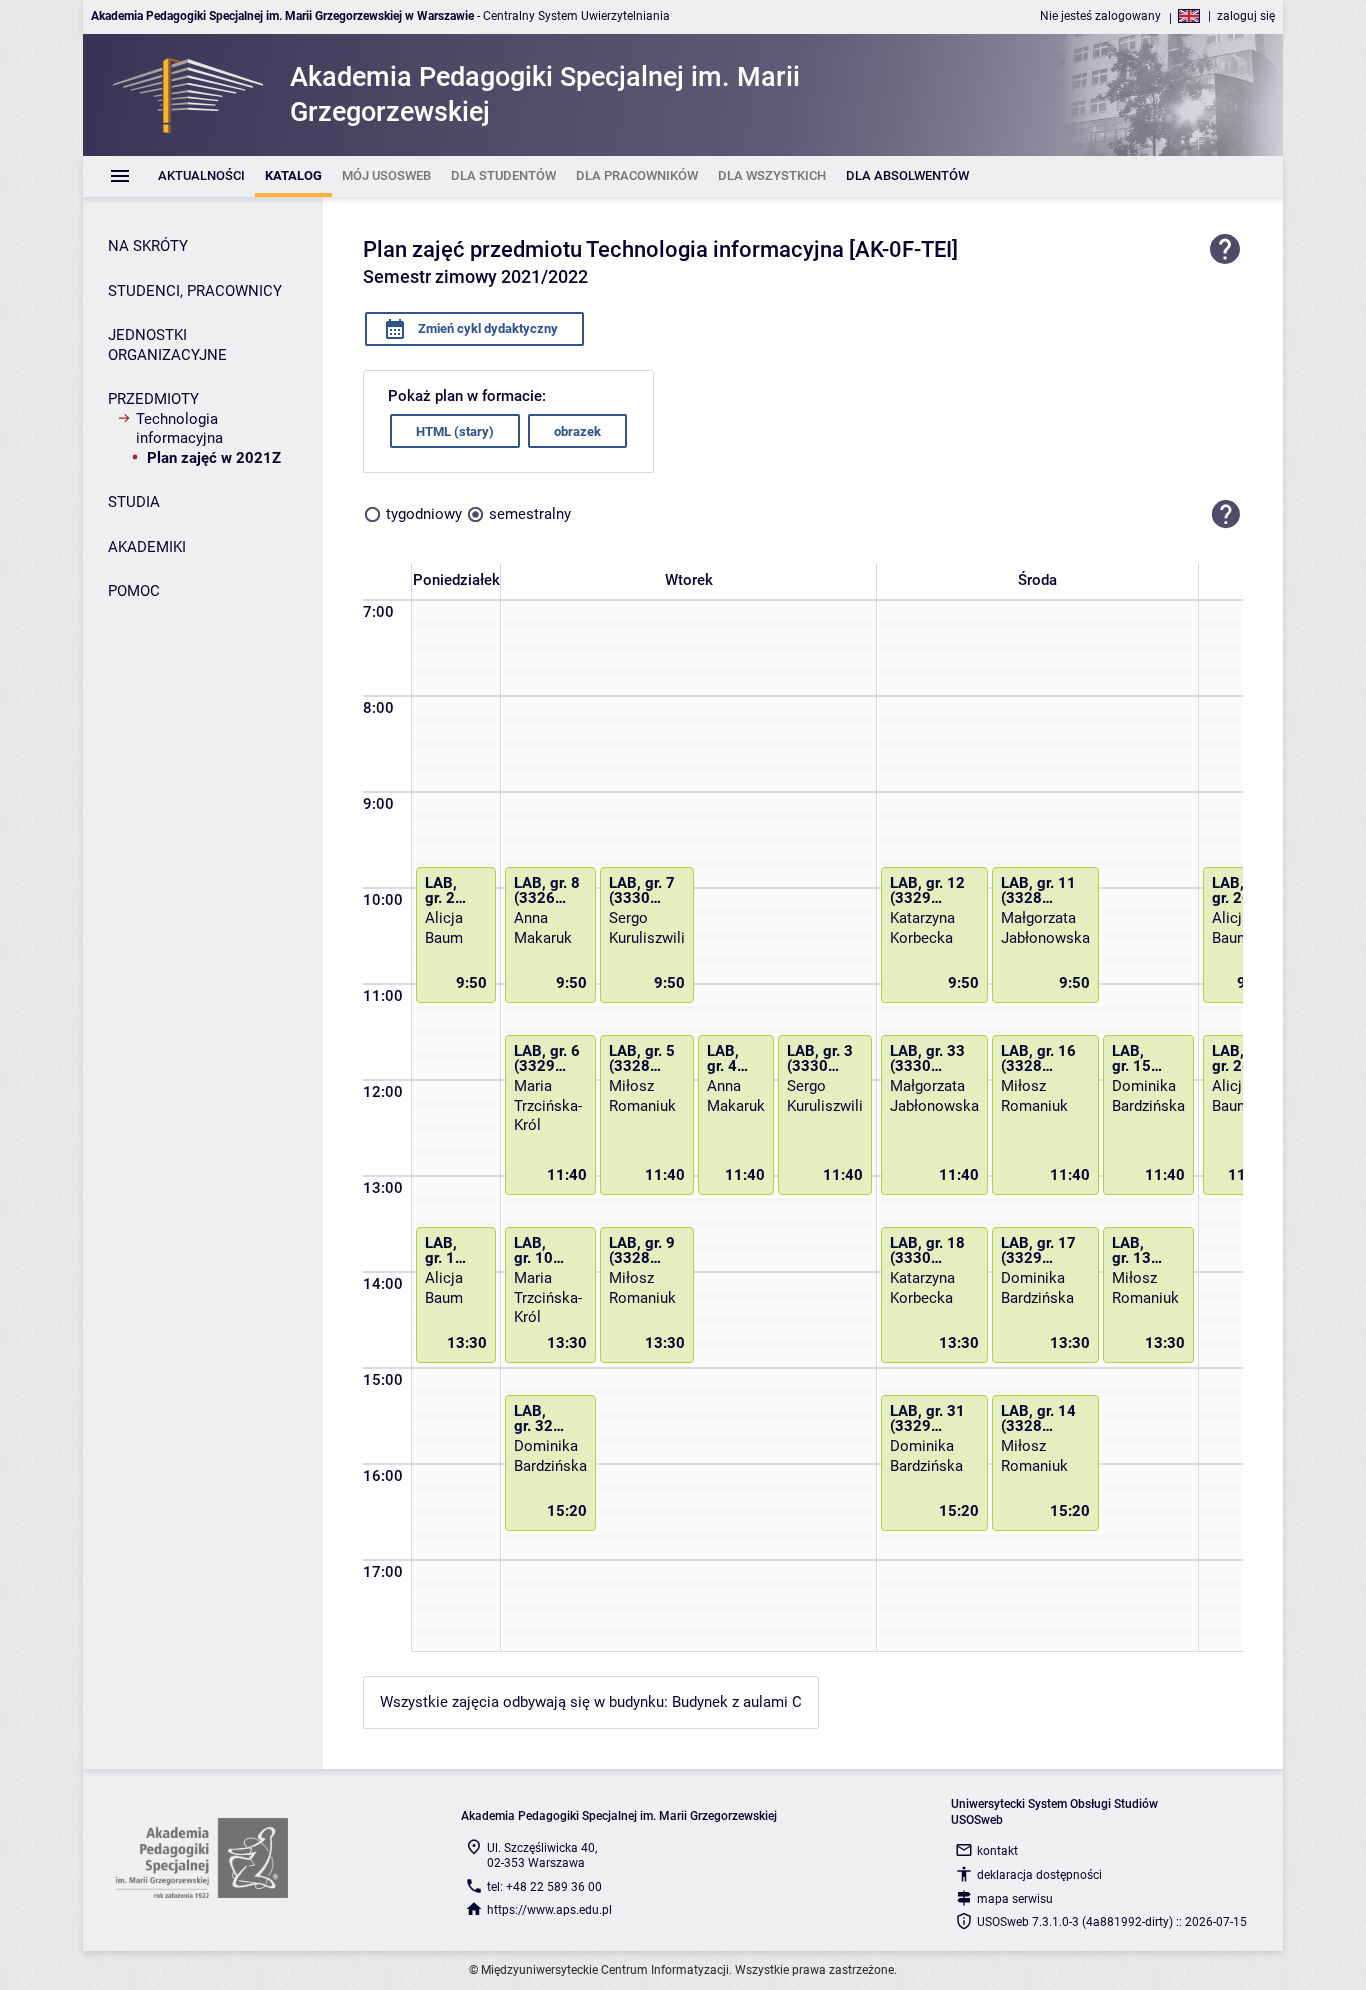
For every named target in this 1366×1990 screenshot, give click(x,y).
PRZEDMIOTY (153, 399)
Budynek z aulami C (737, 1702)
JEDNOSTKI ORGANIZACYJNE (167, 345)
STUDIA (134, 502)
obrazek (577, 431)
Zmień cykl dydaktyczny (486, 328)
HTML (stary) (455, 431)
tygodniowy (424, 514)
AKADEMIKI (147, 547)
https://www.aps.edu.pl (549, 1910)
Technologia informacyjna (179, 429)
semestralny (530, 514)
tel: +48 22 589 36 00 (544, 1887)
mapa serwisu (1015, 1899)
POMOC (134, 591)
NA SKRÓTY (148, 246)
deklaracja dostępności (1039, 1875)
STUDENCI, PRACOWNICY (195, 291)
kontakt (997, 1851)
